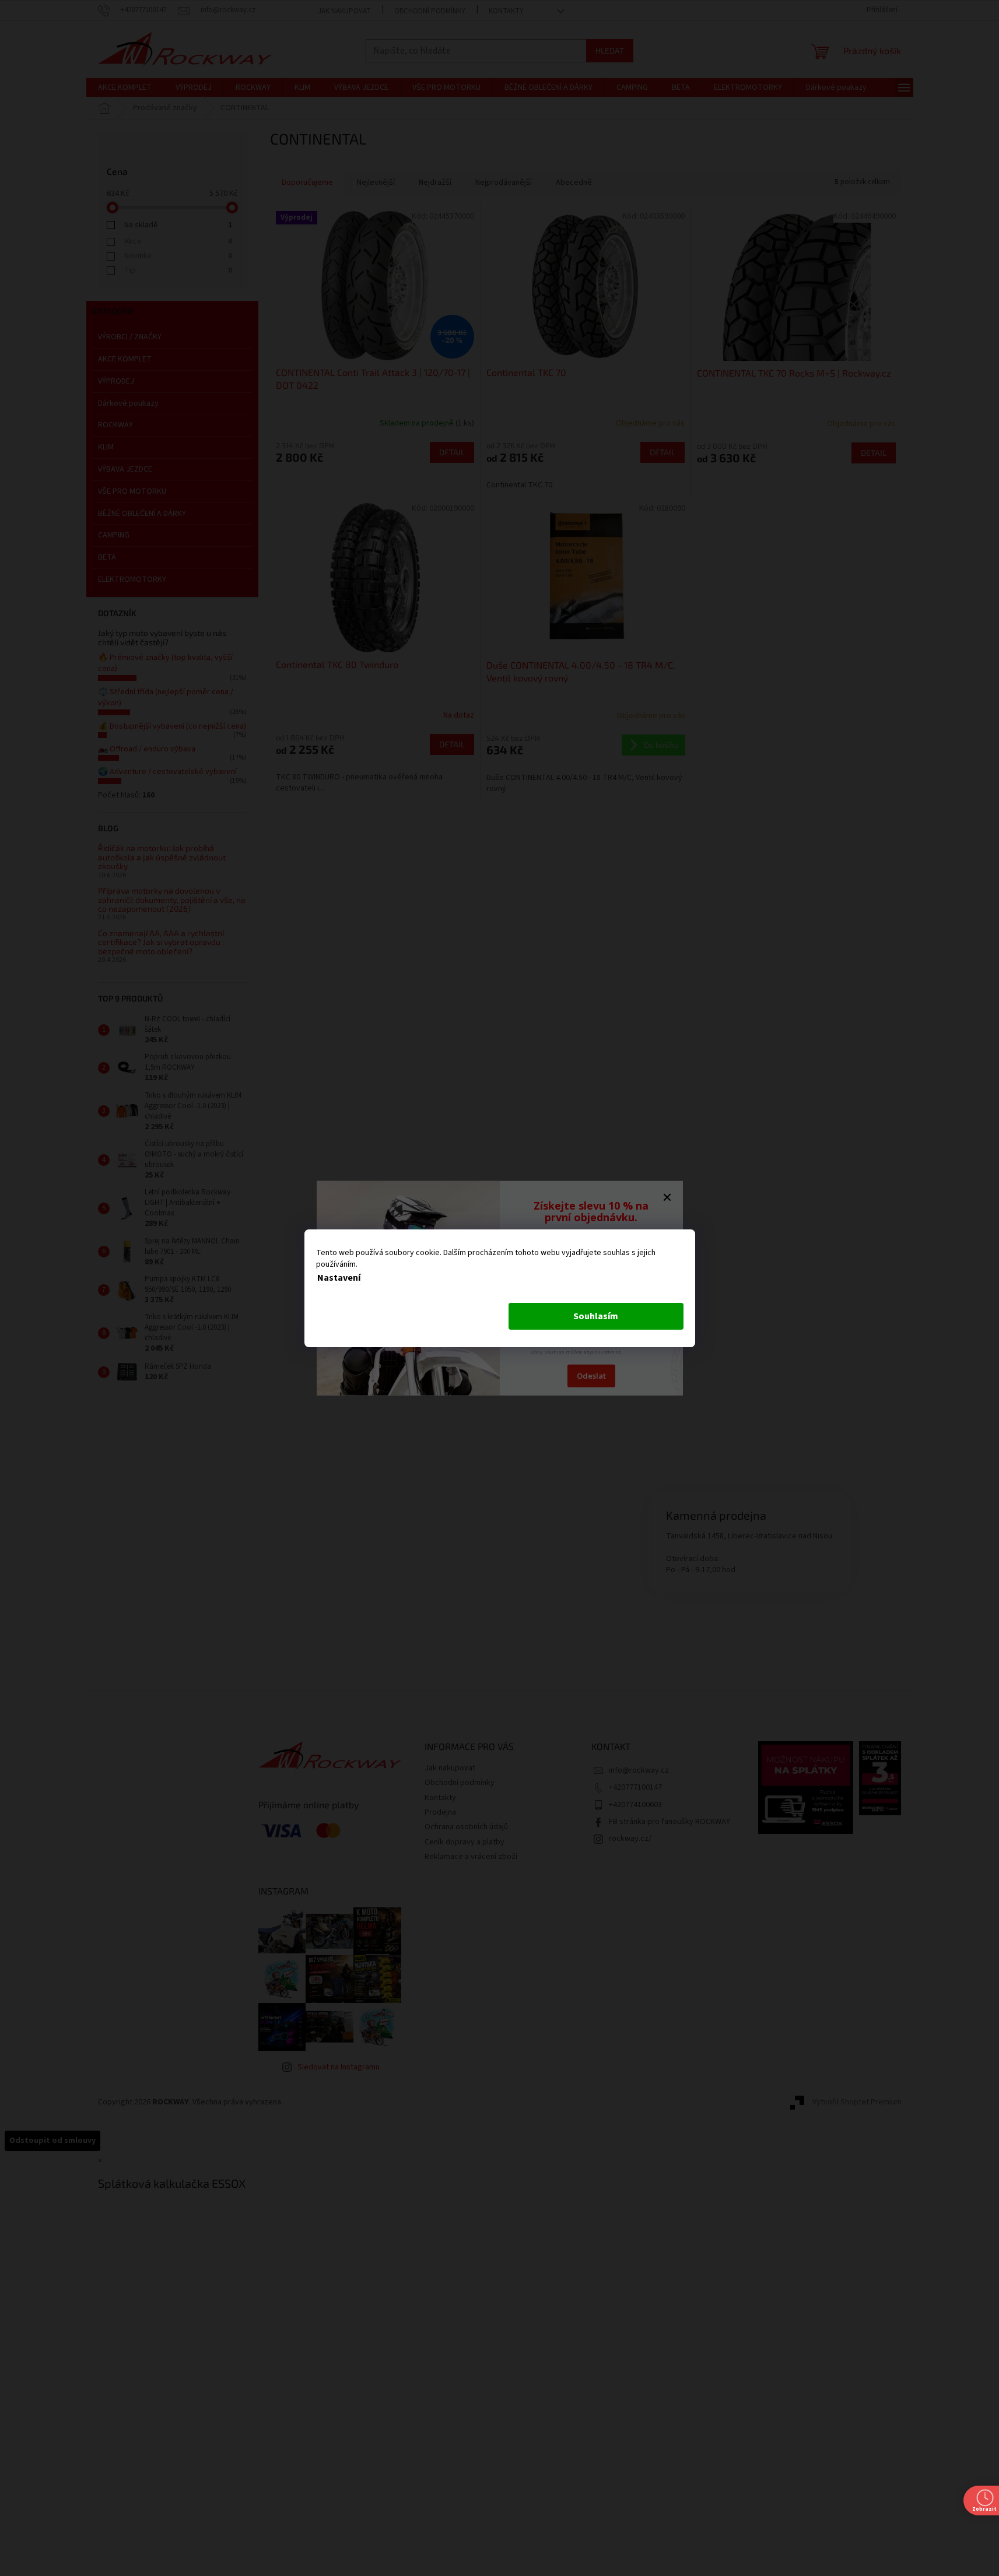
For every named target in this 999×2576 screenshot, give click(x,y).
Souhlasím (596, 1316)
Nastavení (339, 1278)
